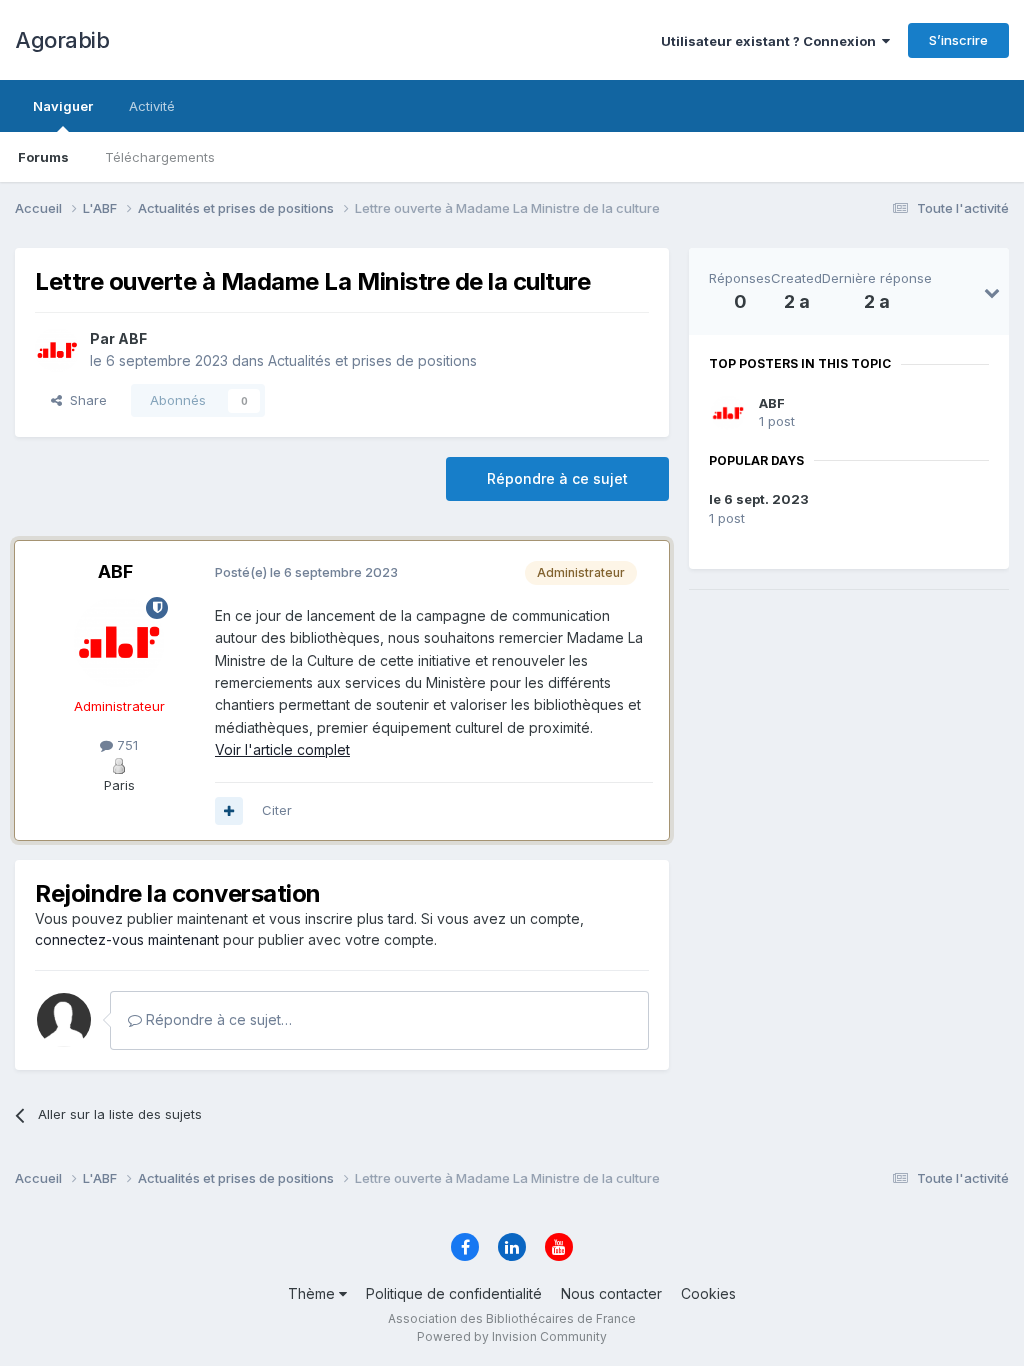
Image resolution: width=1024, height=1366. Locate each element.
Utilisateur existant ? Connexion (771, 41)
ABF (772, 403)
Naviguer (63, 106)
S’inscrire (958, 40)
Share (84, 400)
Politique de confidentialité (454, 1293)
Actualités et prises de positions (372, 360)
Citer (277, 810)
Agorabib (62, 40)
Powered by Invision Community (512, 1336)
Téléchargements (160, 157)
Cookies (708, 1293)
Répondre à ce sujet (557, 478)
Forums (43, 157)
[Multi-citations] (229, 811)
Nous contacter (611, 1293)
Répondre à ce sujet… (217, 1019)
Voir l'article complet (282, 749)
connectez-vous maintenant (127, 939)
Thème (313, 1293)
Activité (152, 106)
